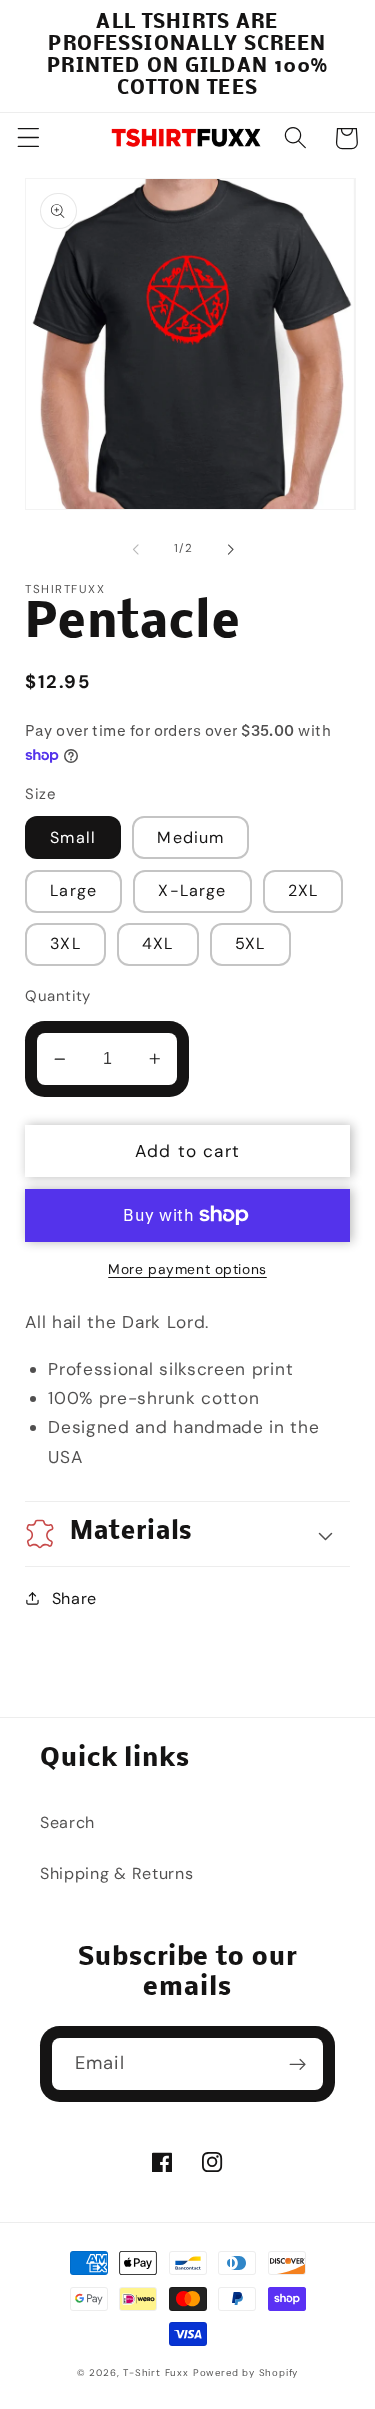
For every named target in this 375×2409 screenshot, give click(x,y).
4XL (157, 943)
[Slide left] (136, 550)
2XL (303, 890)
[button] (28, 138)
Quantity (58, 996)
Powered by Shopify (246, 2372)
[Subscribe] (297, 2064)
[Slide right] (231, 550)
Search (67, 1822)
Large (73, 890)
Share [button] (74, 1598)
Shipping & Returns (116, 1873)
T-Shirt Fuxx (156, 2372)
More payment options (187, 1269)
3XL (65, 943)
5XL (250, 943)
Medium (190, 837)
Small (73, 837)
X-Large (192, 890)
